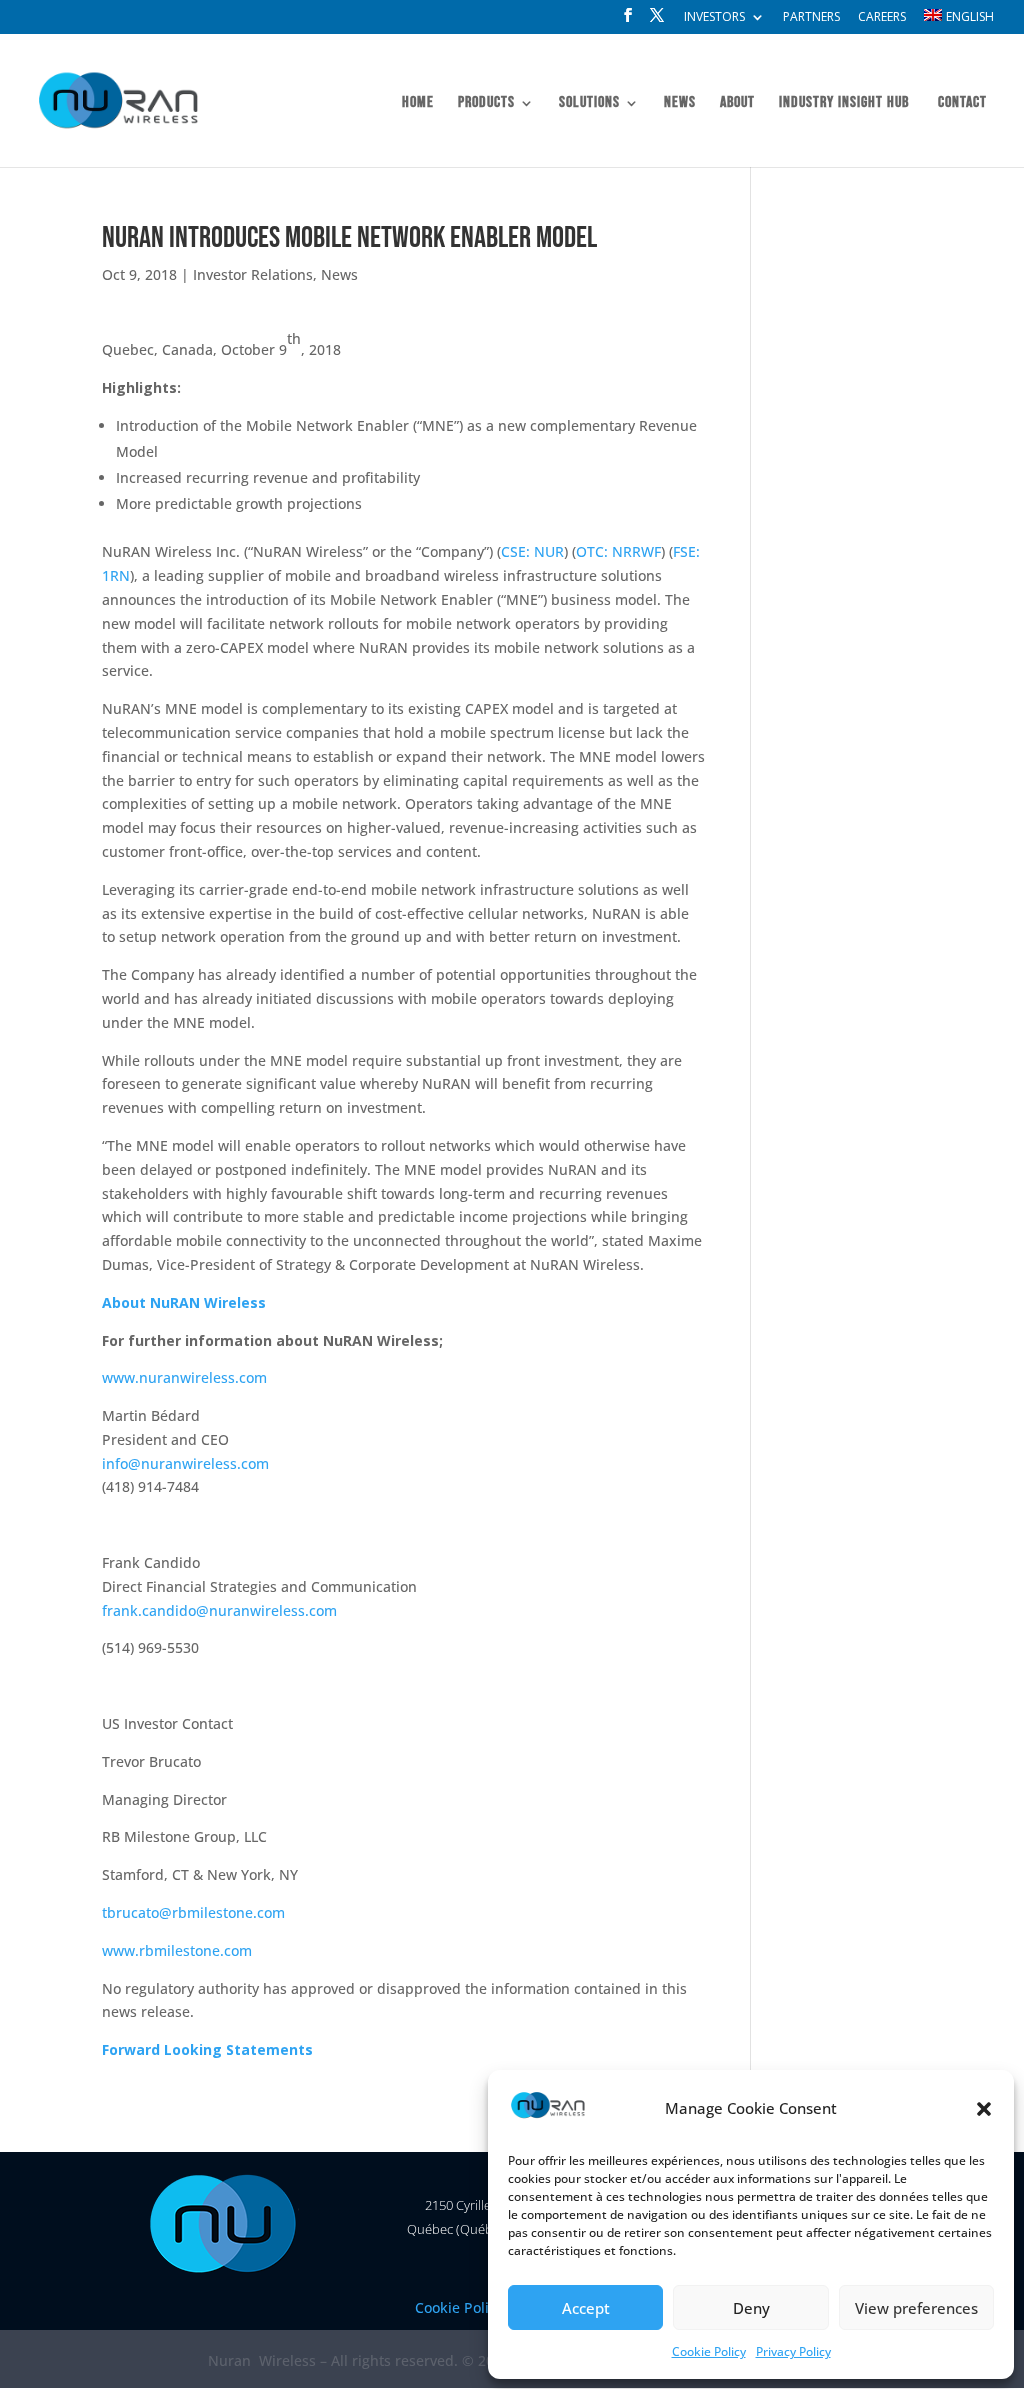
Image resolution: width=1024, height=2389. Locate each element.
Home (418, 104)
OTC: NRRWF (618, 551)
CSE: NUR (532, 551)
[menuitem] (959, 20)
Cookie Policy (709, 2351)
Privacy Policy (793, 2351)
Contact (962, 104)
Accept (586, 2308)
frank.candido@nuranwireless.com (219, 1610)
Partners (811, 18)
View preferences (916, 2308)
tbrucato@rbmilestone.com (193, 1912)
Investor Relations (253, 274)
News (680, 104)
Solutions (589, 104)
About (737, 104)
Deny (751, 2308)
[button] (984, 2109)
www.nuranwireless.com (184, 1377)
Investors (714, 18)
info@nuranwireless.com (185, 1463)
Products (486, 104)
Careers (882, 18)
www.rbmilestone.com (177, 1950)
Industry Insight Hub (844, 104)
